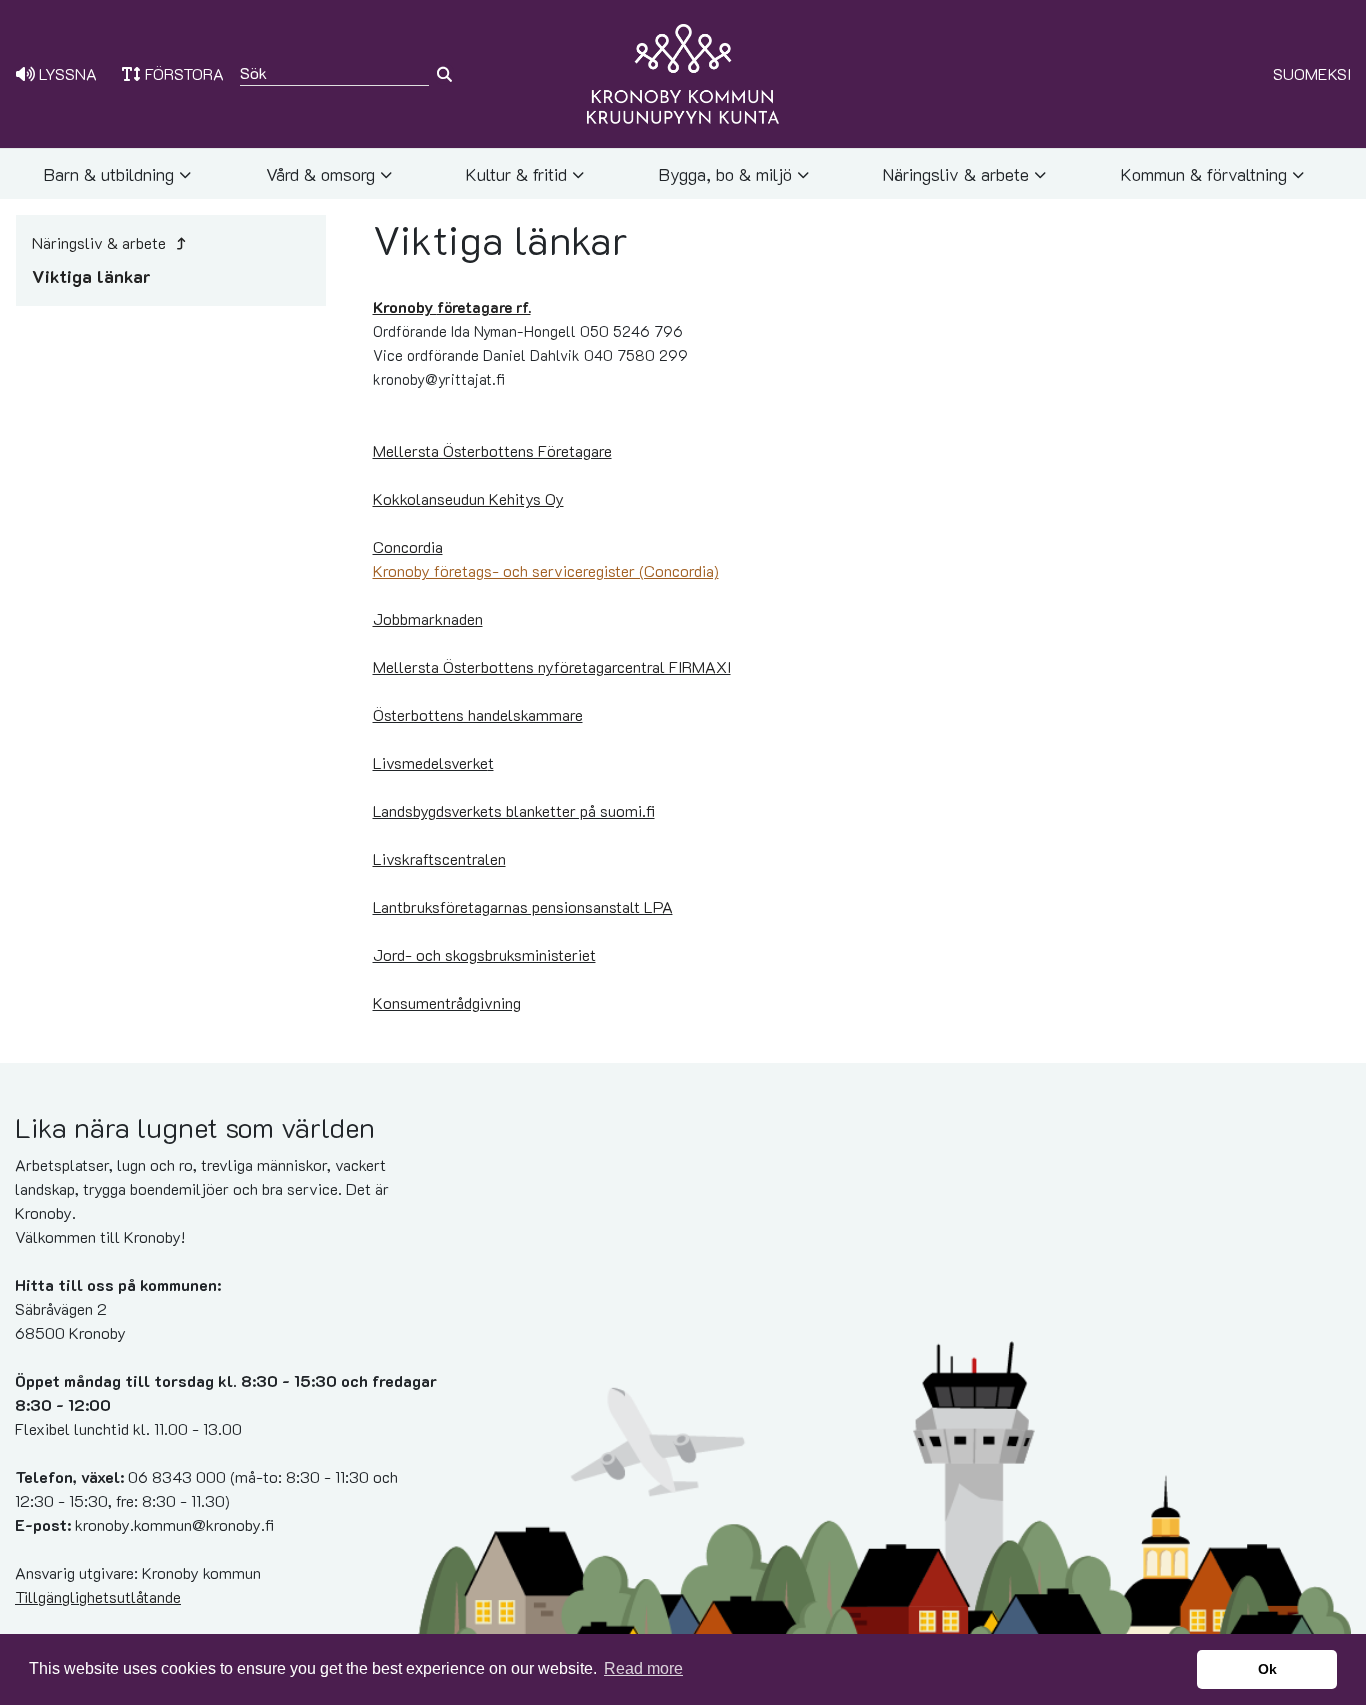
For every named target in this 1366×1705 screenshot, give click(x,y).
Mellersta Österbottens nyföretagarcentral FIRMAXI (552, 666)
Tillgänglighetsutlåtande (98, 1596)
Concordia (408, 546)
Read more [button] (643, 1668)
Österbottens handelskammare (478, 714)
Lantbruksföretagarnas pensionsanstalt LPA (523, 906)
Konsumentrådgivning (447, 1002)
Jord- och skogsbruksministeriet (484, 954)
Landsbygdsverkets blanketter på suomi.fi (514, 810)
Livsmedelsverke (430, 762)
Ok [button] (1267, 1669)
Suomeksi (1312, 73)
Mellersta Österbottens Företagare (492, 450)
